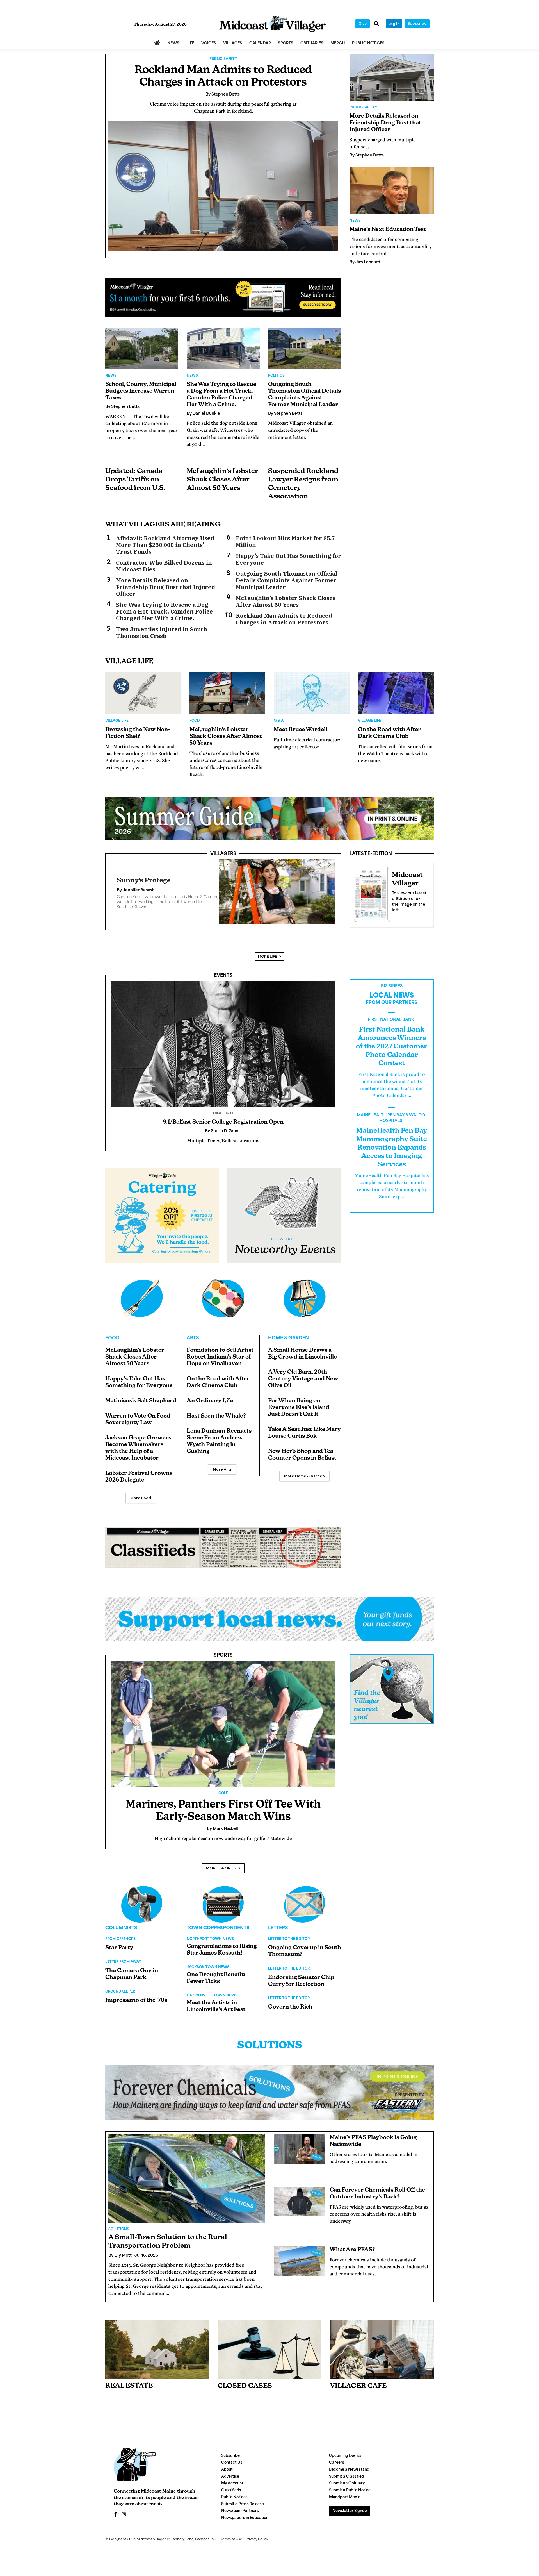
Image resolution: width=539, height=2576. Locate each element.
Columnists (121, 1935)
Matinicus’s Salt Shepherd (141, 1408)
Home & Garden (288, 1345)
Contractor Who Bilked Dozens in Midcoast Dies (164, 566)
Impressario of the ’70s (136, 2007)
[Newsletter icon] (382, 2356)
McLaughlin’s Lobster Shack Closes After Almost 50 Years (222, 480)
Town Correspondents (218, 1935)
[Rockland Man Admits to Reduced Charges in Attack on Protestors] (223, 186)
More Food (141, 1505)
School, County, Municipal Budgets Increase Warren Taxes (141, 391)
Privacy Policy (257, 2546)
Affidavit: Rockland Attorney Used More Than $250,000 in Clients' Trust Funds (165, 545)
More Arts (222, 1476)
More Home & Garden (304, 1483)
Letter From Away (123, 1969)
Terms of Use (231, 2546)
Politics (276, 376)
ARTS (193, 1345)
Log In (394, 24)
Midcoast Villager (151, 2546)
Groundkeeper (120, 1998)
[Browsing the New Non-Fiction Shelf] (143, 693)
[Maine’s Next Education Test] (392, 191)
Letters (278, 1935)
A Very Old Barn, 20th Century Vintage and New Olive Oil (303, 1386)
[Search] (376, 24)
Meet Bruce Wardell (301, 730)
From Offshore (120, 1946)
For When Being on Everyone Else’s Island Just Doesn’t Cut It (299, 1414)
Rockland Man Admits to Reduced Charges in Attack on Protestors (284, 619)
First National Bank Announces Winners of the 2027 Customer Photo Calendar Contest (392, 1053)
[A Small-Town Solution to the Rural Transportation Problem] (187, 2185)
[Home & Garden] (305, 1305)
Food (195, 721)
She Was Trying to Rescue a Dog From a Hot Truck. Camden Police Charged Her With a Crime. (164, 612)
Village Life (117, 721)
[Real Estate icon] (157, 2356)
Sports (223, 1662)
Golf (223, 1800)
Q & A (279, 721)
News (111, 376)
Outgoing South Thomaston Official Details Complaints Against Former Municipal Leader (286, 580)
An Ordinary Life (210, 1408)
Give (363, 23)
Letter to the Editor (289, 1946)
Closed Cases (245, 2393)
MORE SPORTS (221, 1875)
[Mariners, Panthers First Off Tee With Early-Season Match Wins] (223, 1731)
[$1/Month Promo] (223, 297)
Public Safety (223, 59)
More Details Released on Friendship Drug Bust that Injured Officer (165, 587)
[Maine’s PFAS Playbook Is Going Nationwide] (300, 2156)
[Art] (223, 1305)
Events (223, 982)
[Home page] (272, 24)
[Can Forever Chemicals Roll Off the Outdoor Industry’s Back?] (300, 2208)
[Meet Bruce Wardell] (312, 693)
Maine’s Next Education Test (388, 230)
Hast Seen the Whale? (216, 1423)
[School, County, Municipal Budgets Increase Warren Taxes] (142, 349)
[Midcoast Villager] (371, 893)
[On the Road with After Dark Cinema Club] (396, 693)
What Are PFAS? (352, 2257)
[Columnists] (223, 1911)
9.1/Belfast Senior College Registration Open (223, 1129)
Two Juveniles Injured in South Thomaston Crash (162, 633)
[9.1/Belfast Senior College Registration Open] (223, 1051)
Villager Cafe (358, 2393)
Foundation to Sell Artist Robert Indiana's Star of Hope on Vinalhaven (220, 1364)
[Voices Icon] (142, 1911)
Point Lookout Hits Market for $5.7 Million (285, 542)
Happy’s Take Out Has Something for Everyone (288, 559)
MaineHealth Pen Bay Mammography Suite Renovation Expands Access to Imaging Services (392, 1155)
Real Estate (129, 2393)
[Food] (142, 1305)
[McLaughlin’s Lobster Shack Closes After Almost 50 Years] (227, 693)
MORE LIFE (268, 963)
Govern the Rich (290, 2014)
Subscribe (417, 23)
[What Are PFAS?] (300, 2268)
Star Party (119, 1955)
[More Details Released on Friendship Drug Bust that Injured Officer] (392, 77)
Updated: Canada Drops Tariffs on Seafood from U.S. (135, 480)
